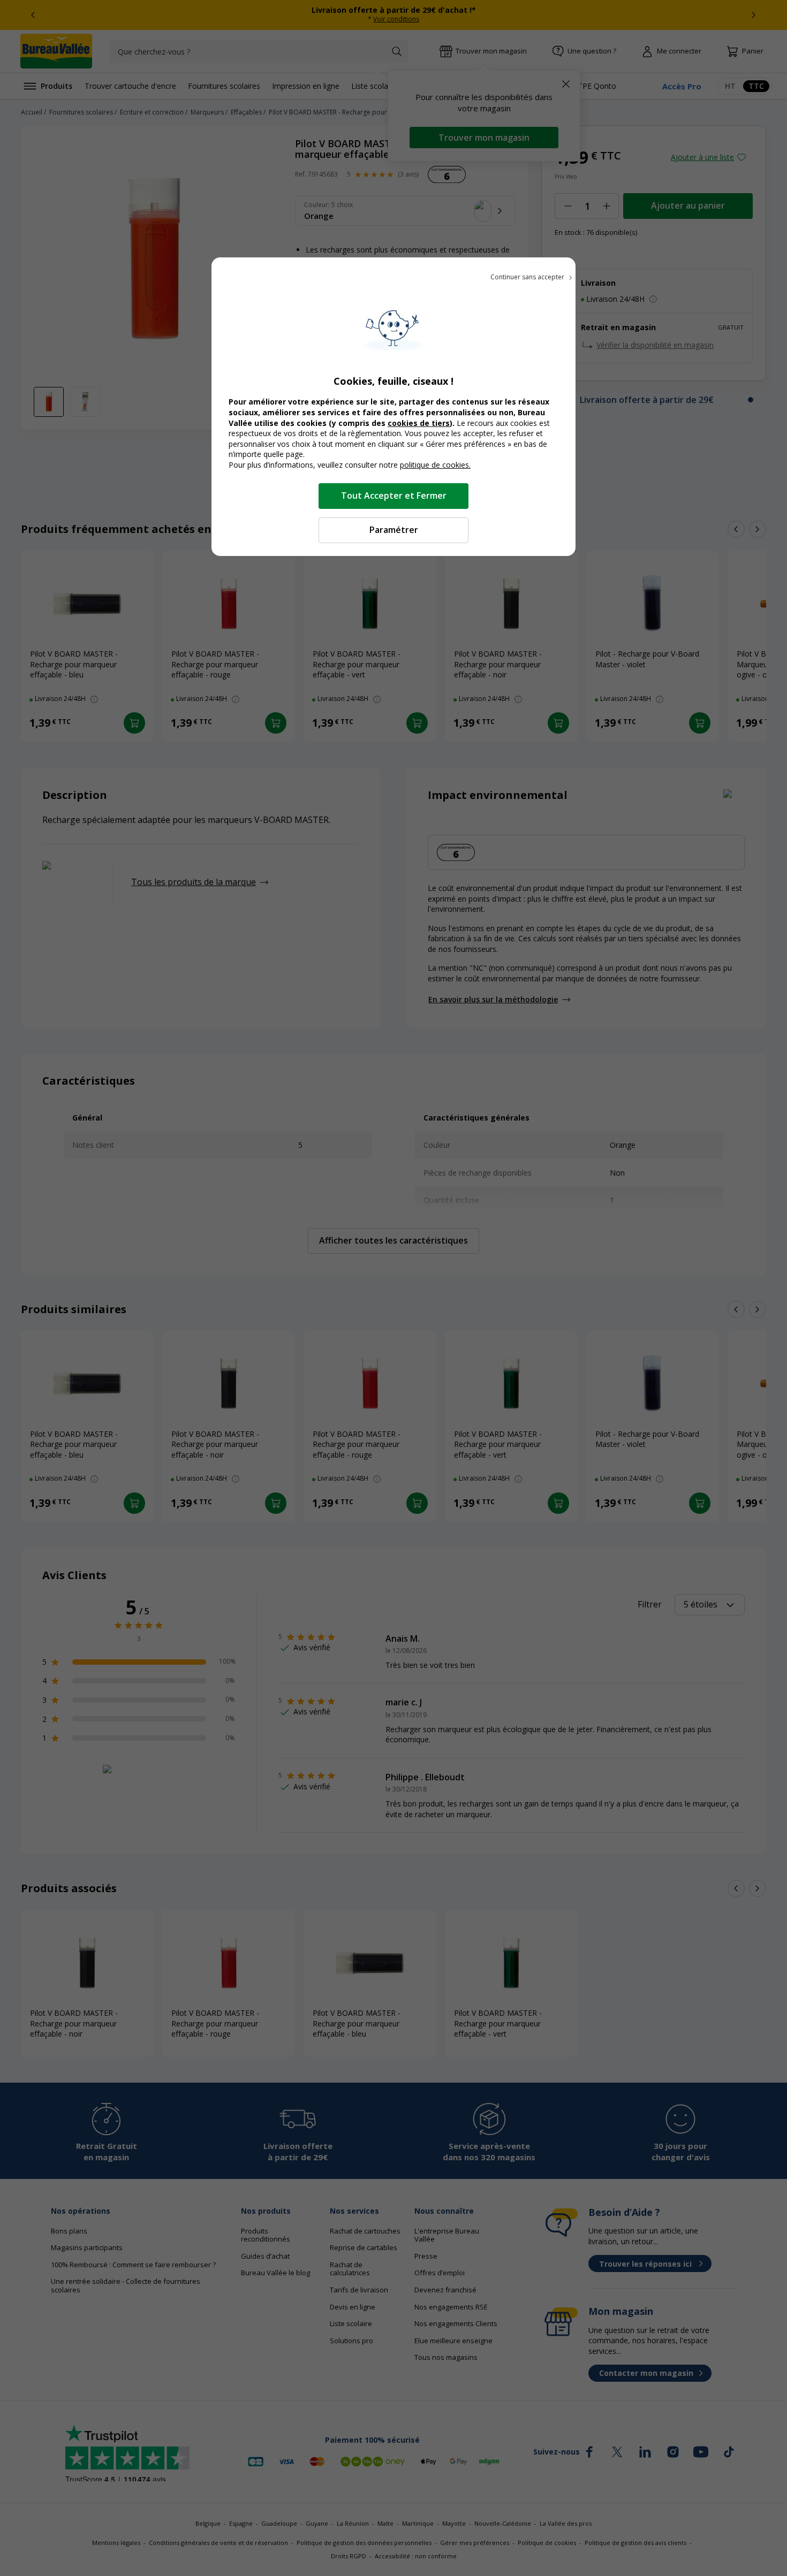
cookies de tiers (419, 423)
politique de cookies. (435, 465)
